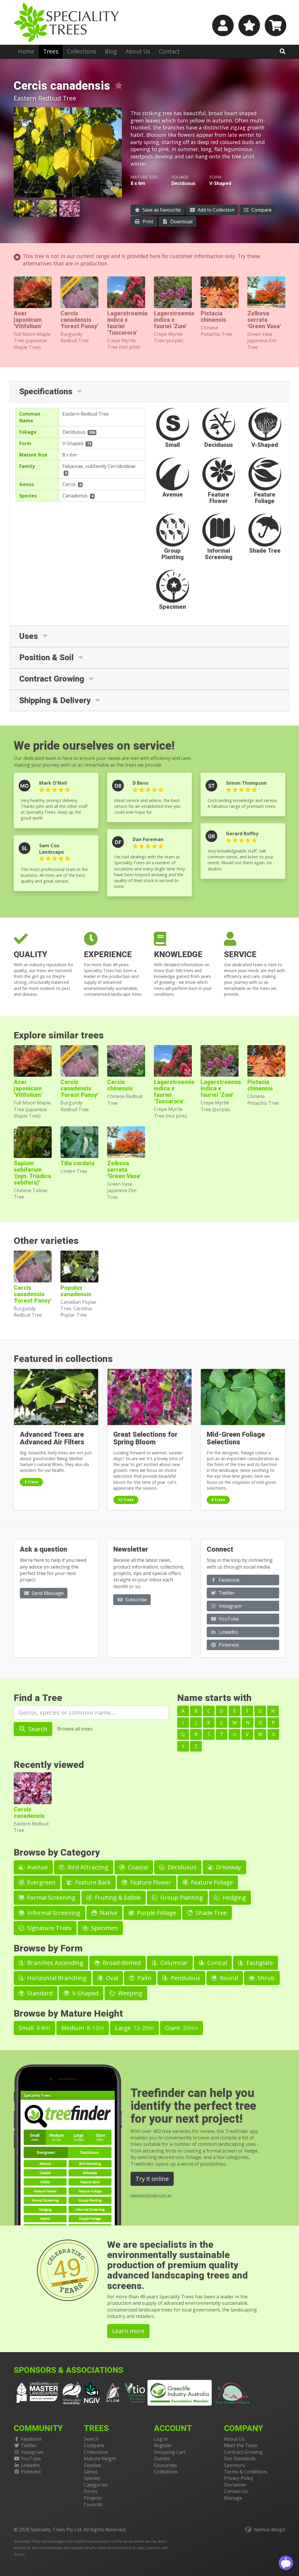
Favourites (165, 2465)
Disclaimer (235, 2485)
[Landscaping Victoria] (38, 2392)
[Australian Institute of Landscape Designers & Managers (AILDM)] (113, 2392)
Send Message (47, 1593)
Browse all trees (75, 1729)
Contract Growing (243, 2452)
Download (181, 222)
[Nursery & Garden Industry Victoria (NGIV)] (92, 2392)
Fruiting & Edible (117, 1898)
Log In (161, 2439)
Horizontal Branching (56, 1978)
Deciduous (74, 432)
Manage (233, 2498)
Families (93, 2465)
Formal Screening (51, 1898)
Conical (216, 1963)
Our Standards (240, 2459)
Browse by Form (48, 1948)
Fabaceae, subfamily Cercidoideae (99, 466)
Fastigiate (259, 1963)
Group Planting (181, 1898)
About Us (138, 51)
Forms (91, 2491)
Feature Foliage (211, 1882)
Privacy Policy (239, 2478)
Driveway (228, 1867)
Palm (144, 1978)
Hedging (233, 1898)
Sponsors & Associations (68, 2370)
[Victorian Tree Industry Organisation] (135, 2392)
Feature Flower (150, 1882)
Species (92, 2478)
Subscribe (135, 1600)
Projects (93, 2498)
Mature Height (100, 2459)
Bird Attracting (87, 1867)
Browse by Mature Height (68, 2014)
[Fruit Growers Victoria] (233, 2392)
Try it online (152, 2179)
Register (163, 2445)
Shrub (265, 1978)
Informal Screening (53, 1913)
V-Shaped (73, 443)
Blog (111, 51)
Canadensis (75, 496)
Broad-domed (121, 1963)
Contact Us (236, 2491)
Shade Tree (211, 1913)
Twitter (226, 1593)
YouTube (228, 1619)
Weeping (129, 1993)
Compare (261, 210)
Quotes (162, 2459)
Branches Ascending (54, 1963)
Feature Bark (92, 1882)
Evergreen (41, 1882)
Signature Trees (49, 1928)
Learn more (128, 2331)
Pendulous (185, 1978)
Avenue (37, 1867)
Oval (111, 1978)
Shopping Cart (170, 2452)
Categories (96, 2485)
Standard (39, 1993)
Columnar (173, 1963)
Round (228, 1978)
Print (147, 222)
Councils (93, 2504)
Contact (169, 51)
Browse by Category (57, 1853)
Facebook (229, 1580)
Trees (51, 51)
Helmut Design (270, 2530)
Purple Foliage (156, 1913)
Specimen (104, 1928)
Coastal (137, 1867)
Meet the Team (241, 2445)
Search (37, 1729)
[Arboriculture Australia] (72, 2392)
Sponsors (234, 2465)
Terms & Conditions (246, 2472)
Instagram (230, 1606)
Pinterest (228, 1645)
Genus (91, 2472)
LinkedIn (228, 1632)
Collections (81, 51)
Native (108, 1913)
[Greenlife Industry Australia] (180, 2393)
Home (26, 51)
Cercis (69, 484)
